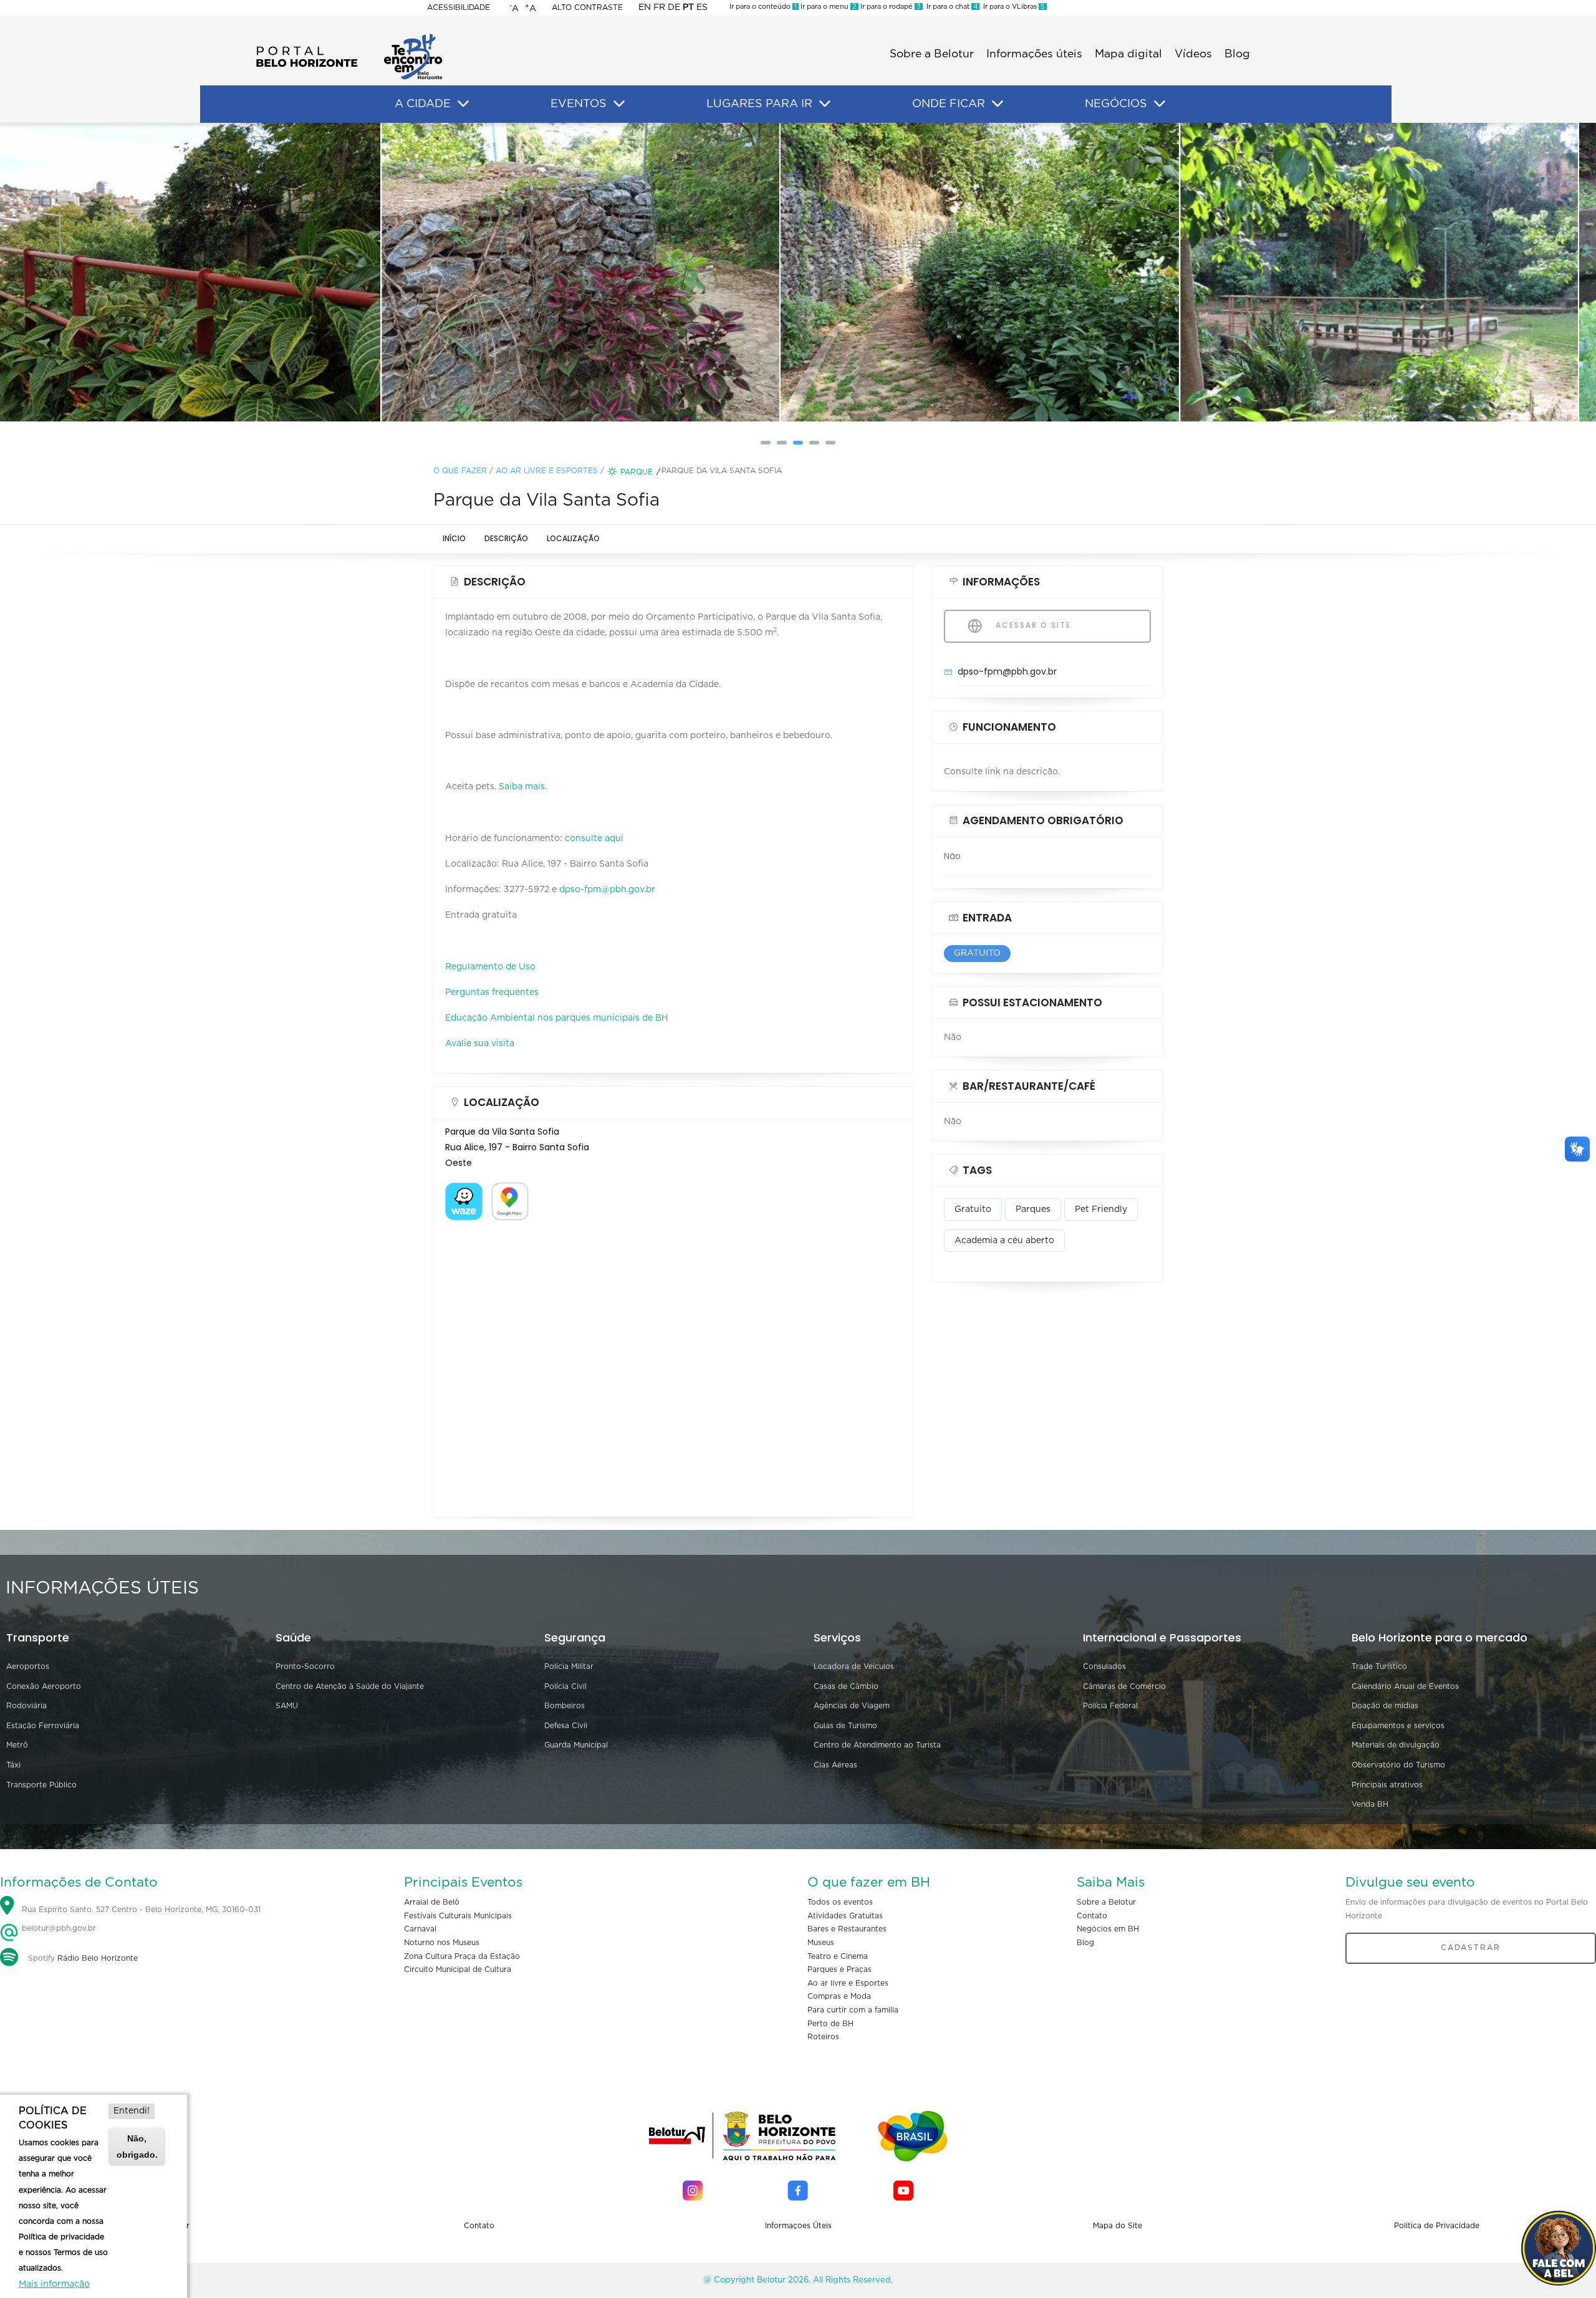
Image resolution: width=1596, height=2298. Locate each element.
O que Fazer (460, 471)
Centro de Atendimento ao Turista (877, 1745)
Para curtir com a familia (853, 2010)
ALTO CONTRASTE (587, 7)
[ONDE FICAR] (997, 104)
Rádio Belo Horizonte (98, 1958)
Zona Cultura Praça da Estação (462, 1956)
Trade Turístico (1379, 1666)
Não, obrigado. (137, 2146)
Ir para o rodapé (890, 7)
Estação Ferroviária (43, 1726)
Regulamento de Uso (490, 967)
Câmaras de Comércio (1124, 1686)
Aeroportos (28, 1666)
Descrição (506, 538)
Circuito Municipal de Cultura (458, 1969)
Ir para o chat (950, 7)
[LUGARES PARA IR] (825, 104)
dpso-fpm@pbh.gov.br (607, 890)
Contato (1092, 1916)
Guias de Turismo (845, 1726)
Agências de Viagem (852, 1706)
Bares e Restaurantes (847, 1929)
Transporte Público (41, 1785)
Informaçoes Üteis (798, 2226)
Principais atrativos (1387, 1785)
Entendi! (132, 2111)
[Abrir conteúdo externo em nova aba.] (464, 1190)
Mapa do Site (1118, 2226)
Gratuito (973, 1209)
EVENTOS (579, 104)
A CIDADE (423, 104)
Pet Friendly (1101, 1209)
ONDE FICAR (949, 104)
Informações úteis (1034, 54)
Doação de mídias (1385, 1706)
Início (454, 538)
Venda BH (1370, 1804)
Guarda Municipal (576, 1745)
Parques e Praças (839, 1969)
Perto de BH (830, 2024)
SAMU (287, 1706)
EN (645, 7)
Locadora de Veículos (854, 1666)
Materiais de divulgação (1396, 1745)
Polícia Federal (1110, 1706)
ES (702, 7)
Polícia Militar (569, 1666)
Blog (1237, 54)
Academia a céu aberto (1004, 1241)
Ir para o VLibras (1012, 7)
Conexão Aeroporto (44, 1686)
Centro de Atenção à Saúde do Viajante (350, 1686)
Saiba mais (522, 787)
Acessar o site (1032, 625)
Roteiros (823, 2037)
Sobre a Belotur (932, 54)
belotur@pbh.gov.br (58, 1928)
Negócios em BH (1108, 1929)
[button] (766, 443)
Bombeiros (565, 1706)
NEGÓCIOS (1116, 104)
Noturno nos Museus (442, 1943)
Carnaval (420, 1929)
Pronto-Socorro (305, 1666)
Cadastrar (1471, 1948)
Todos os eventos (840, 1902)
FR (659, 7)
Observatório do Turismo (1398, 1765)
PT (688, 7)
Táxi (13, 1765)
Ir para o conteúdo (763, 7)
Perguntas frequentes (492, 993)
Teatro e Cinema (838, 1956)
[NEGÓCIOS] (1160, 104)
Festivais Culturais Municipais (458, 1916)
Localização (573, 538)
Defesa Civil (566, 1726)
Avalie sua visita (480, 1044)
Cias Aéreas (835, 1765)
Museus (821, 1943)
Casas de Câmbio (846, 1686)
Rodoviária (26, 1706)
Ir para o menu (828, 7)
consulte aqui (594, 839)
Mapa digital (1128, 54)
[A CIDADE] (463, 104)
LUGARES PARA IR (759, 104)
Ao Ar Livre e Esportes (547, 471)
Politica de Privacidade (1437, 2226)
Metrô (17, 1745)
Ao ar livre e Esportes (848, 1983)
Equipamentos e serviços (1398, 1726)
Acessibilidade (459, 7)
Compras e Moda (839, 1996)
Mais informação (54, 2284)
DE (674, 7)
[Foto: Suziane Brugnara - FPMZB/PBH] (399, 272)
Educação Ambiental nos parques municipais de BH (557, 1018)
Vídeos (1193, 54)
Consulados (1104, 1666)
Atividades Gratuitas (845, 1916)
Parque (637, 472)
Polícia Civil (565, 1686)
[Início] (349, 37)
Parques (1033, 1209)
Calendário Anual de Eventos (1405, 1686)
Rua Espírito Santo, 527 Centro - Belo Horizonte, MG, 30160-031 (141, 1910)
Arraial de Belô (432, 1902)
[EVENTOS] (619, 104)
